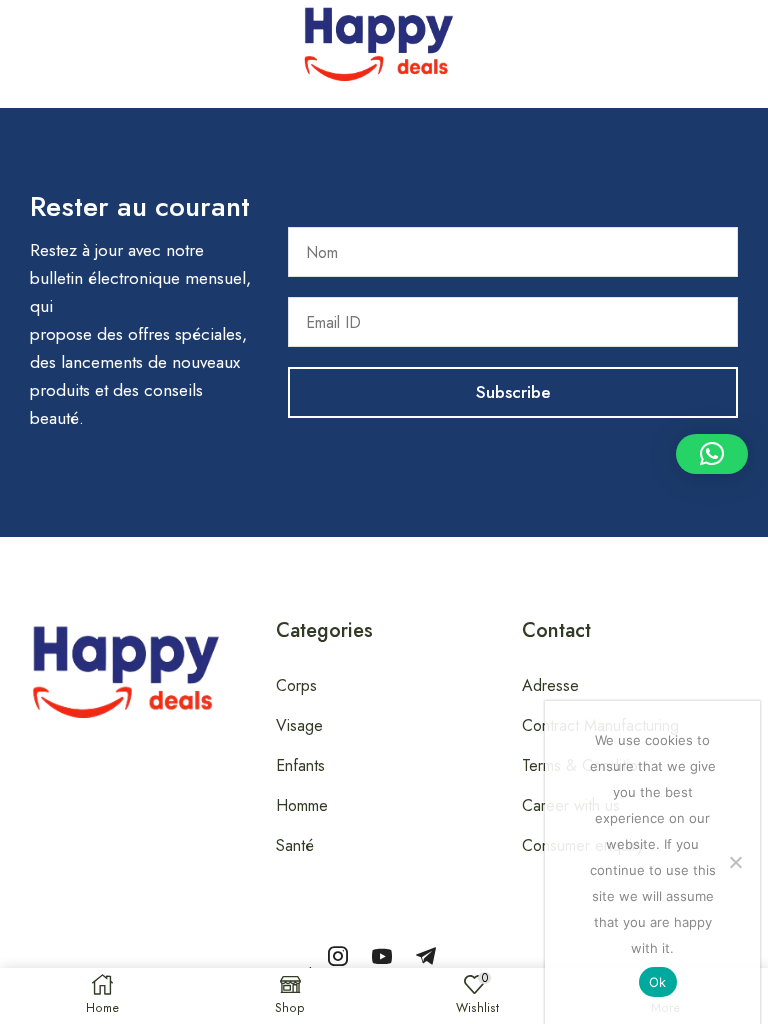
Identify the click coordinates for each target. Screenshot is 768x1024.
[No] (735, 862)
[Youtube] (382, 956)
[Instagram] (338, 956)
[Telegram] (426, 956)
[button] (11, 39)
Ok (658, 982)
